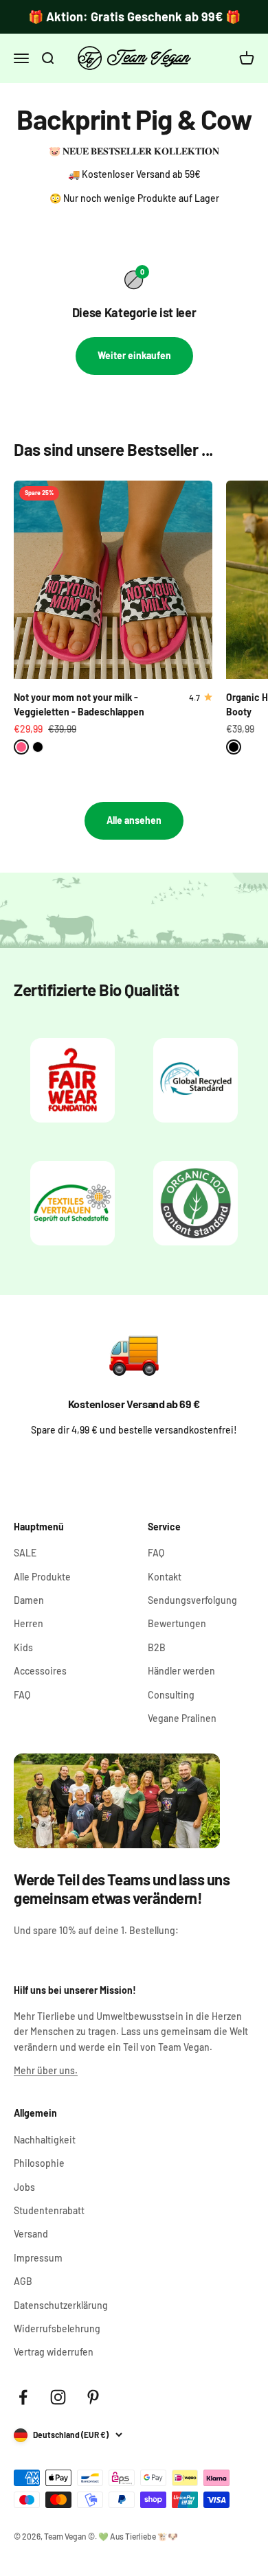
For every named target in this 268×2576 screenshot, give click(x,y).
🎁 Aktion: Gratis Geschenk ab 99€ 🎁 (134, 16)
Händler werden (181, 1671)
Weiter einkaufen (134, 355)
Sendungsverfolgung (192, 1600)
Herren (29, 1623)
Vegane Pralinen (182, 1718)
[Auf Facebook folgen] (23, 2397)
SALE (25, 1553)
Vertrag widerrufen (54, 2352)
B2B (157, 1647)
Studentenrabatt (49, 2210)
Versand (31, 2234)
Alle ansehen (134, 820)
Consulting (171, 1695)
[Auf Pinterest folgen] (93, 2397)
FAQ (22, 1695)
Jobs (24, 2187)
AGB (23, 2281)
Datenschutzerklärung (61, 2305)
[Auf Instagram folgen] (58, 2397)
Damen (29, 1600)
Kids (23, 1647)
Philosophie (39, 2163)
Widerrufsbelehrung (57, 2328)
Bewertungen (177, 1623)
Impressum (38, 2258)
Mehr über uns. (46, 2070)
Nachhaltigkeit (45, 2140)
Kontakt (165, 1577)
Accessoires (40, 1671)
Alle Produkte (42, 1577)
